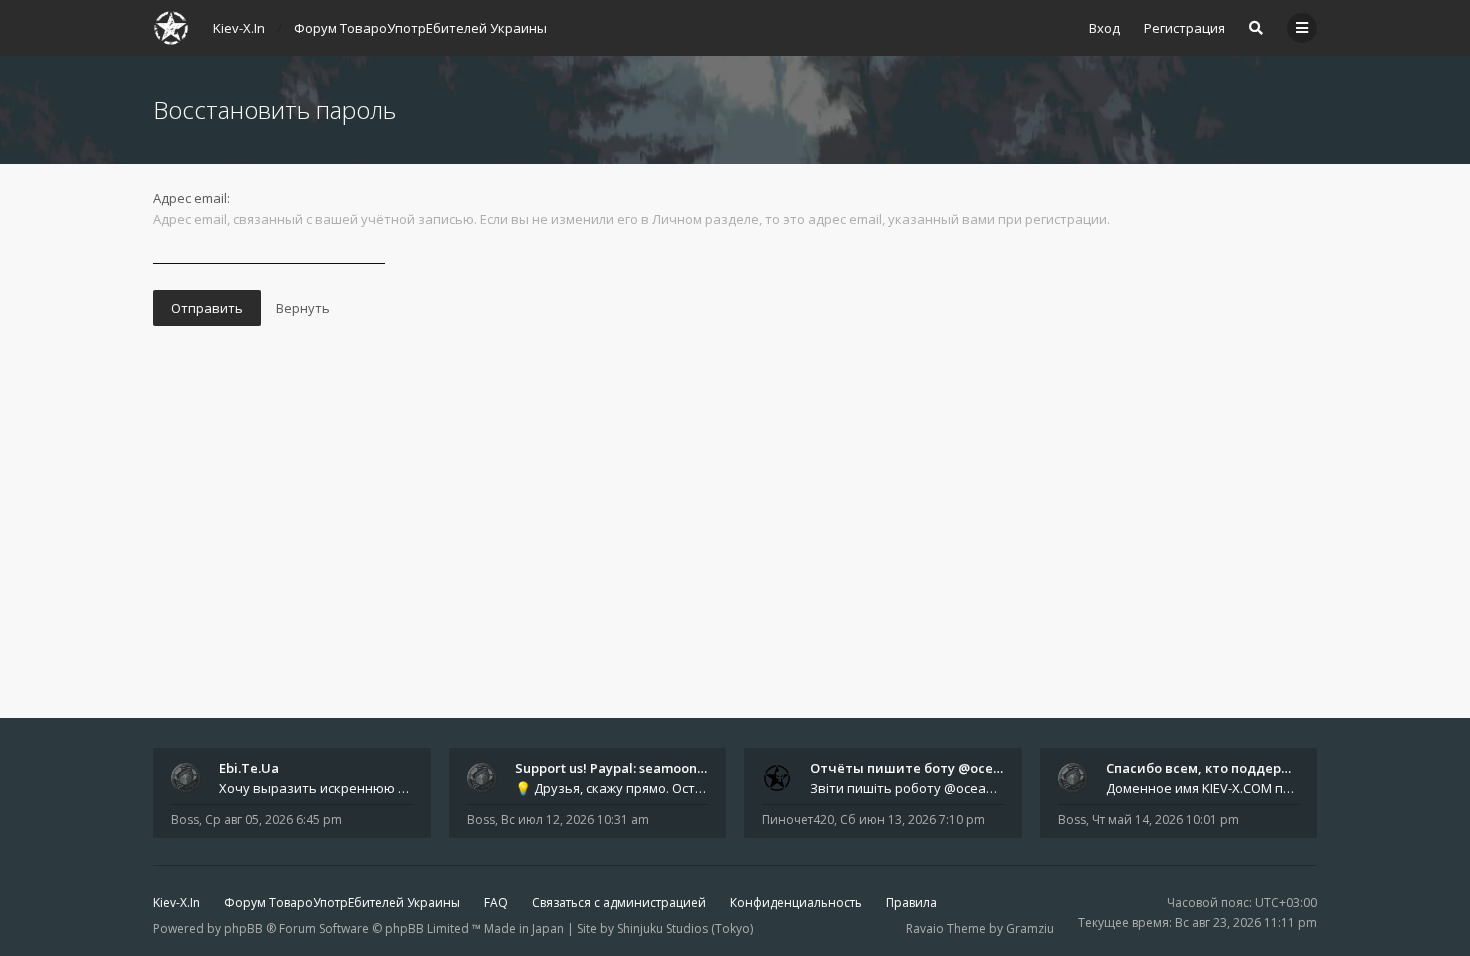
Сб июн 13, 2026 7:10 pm (912, 819)
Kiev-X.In (176, 902)
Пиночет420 (798, 819)
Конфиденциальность (796, 902)
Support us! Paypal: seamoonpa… (619, 768)
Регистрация (1184, 28)
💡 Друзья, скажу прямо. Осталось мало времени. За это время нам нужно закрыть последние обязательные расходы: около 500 (612, 788)
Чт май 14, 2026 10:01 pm (1165, 819)
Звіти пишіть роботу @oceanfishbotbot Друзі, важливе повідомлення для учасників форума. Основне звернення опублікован (907, 788)
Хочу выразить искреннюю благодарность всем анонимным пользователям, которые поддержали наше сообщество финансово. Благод (316, 788)
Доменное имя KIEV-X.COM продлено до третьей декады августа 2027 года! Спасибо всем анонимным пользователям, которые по (1203, 788)
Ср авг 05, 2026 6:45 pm (273, 819)
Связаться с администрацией (619, 902)
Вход (1104, 28)
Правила (911, 902)
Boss (185, 819)
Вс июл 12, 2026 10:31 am (575, 819)
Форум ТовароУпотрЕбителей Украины (342, 902)
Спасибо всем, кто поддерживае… (1220, 768)
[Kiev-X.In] (171, 28)
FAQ (496, 902)
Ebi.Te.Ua (249, 768)
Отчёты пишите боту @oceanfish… (925, 768)
